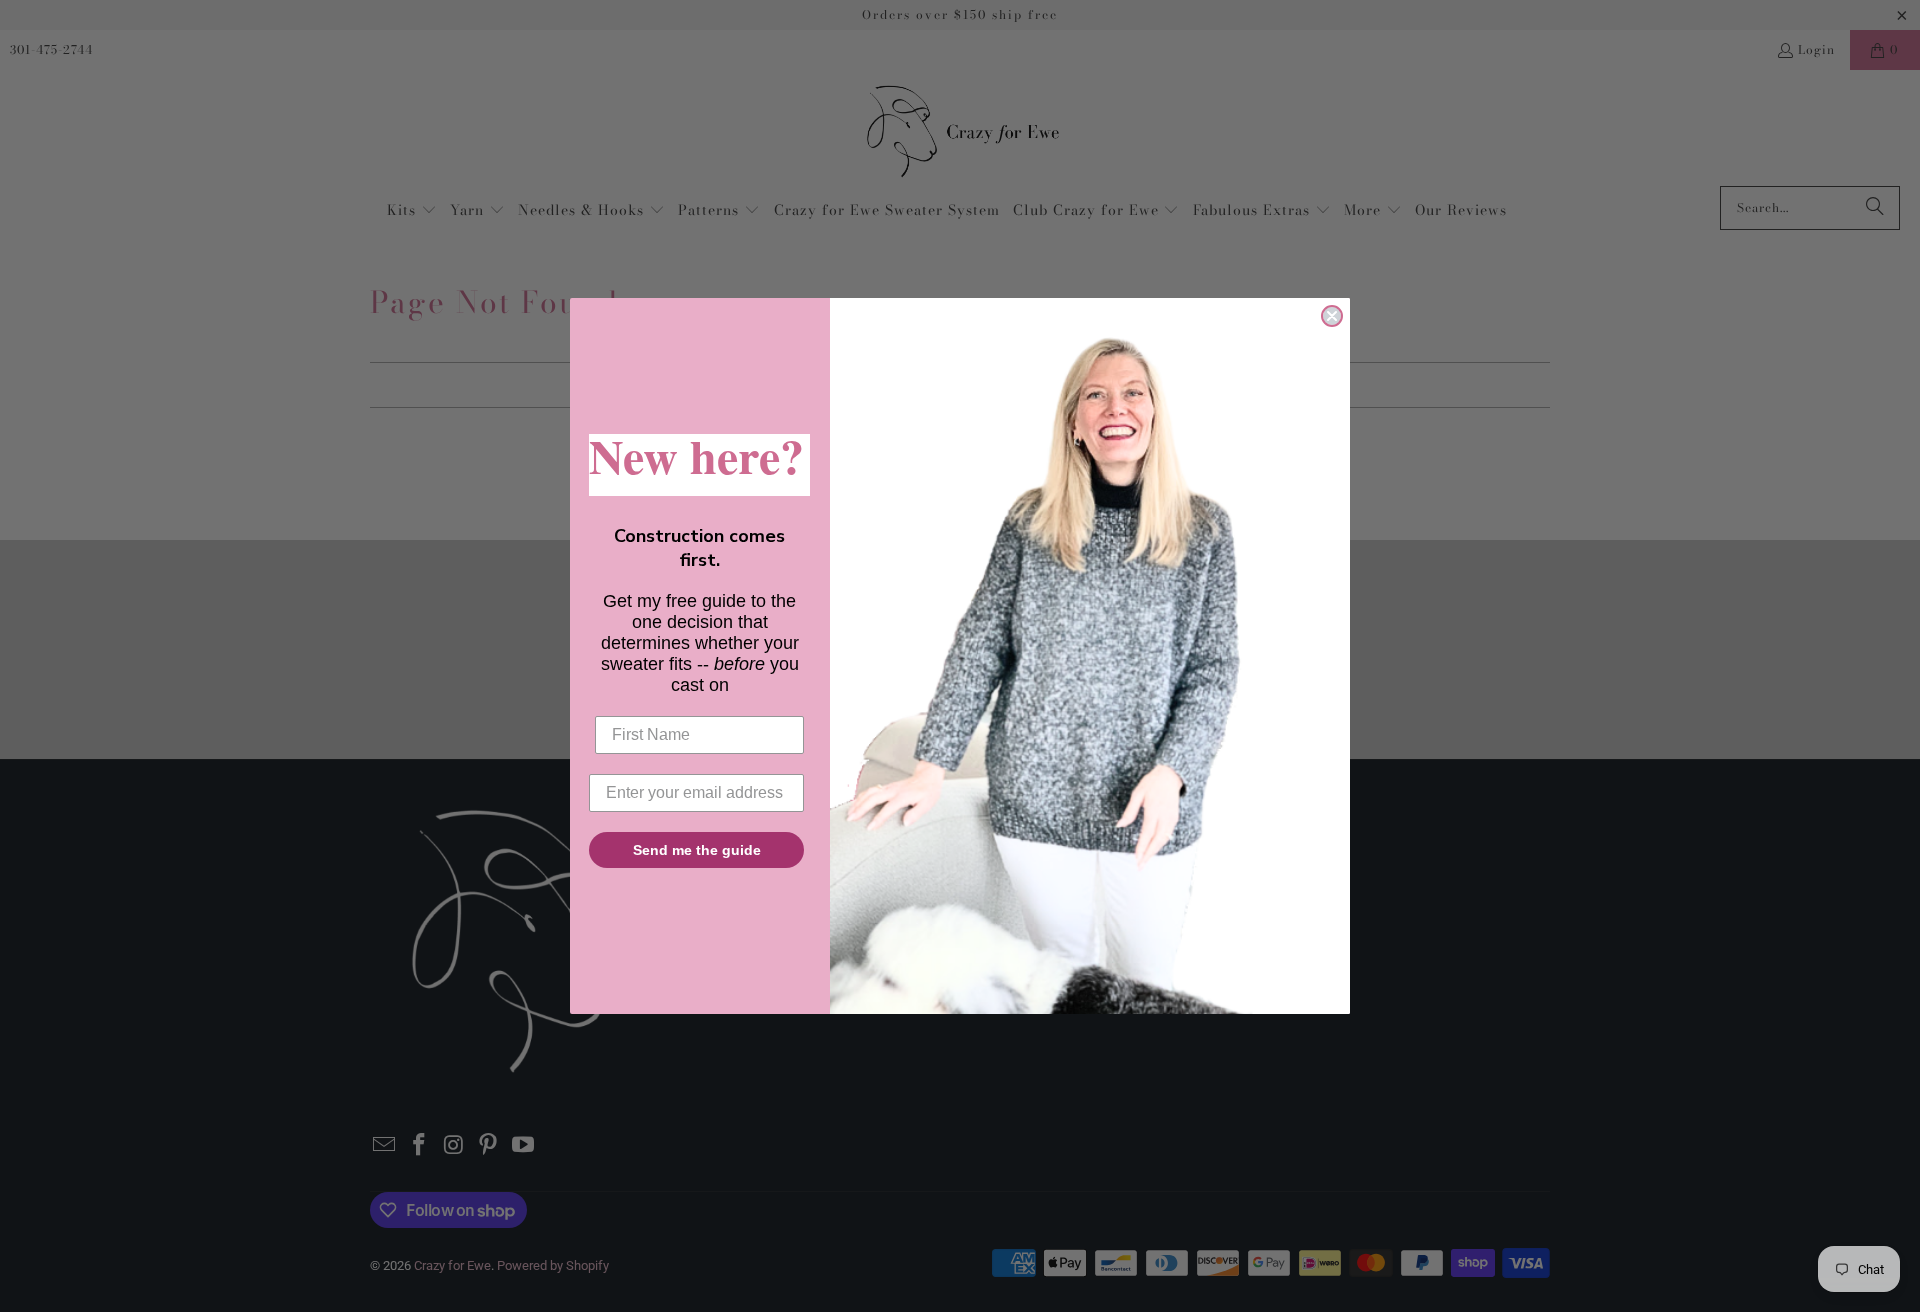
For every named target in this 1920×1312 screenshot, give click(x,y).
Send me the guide (697, 850)
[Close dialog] (1332, 316)
